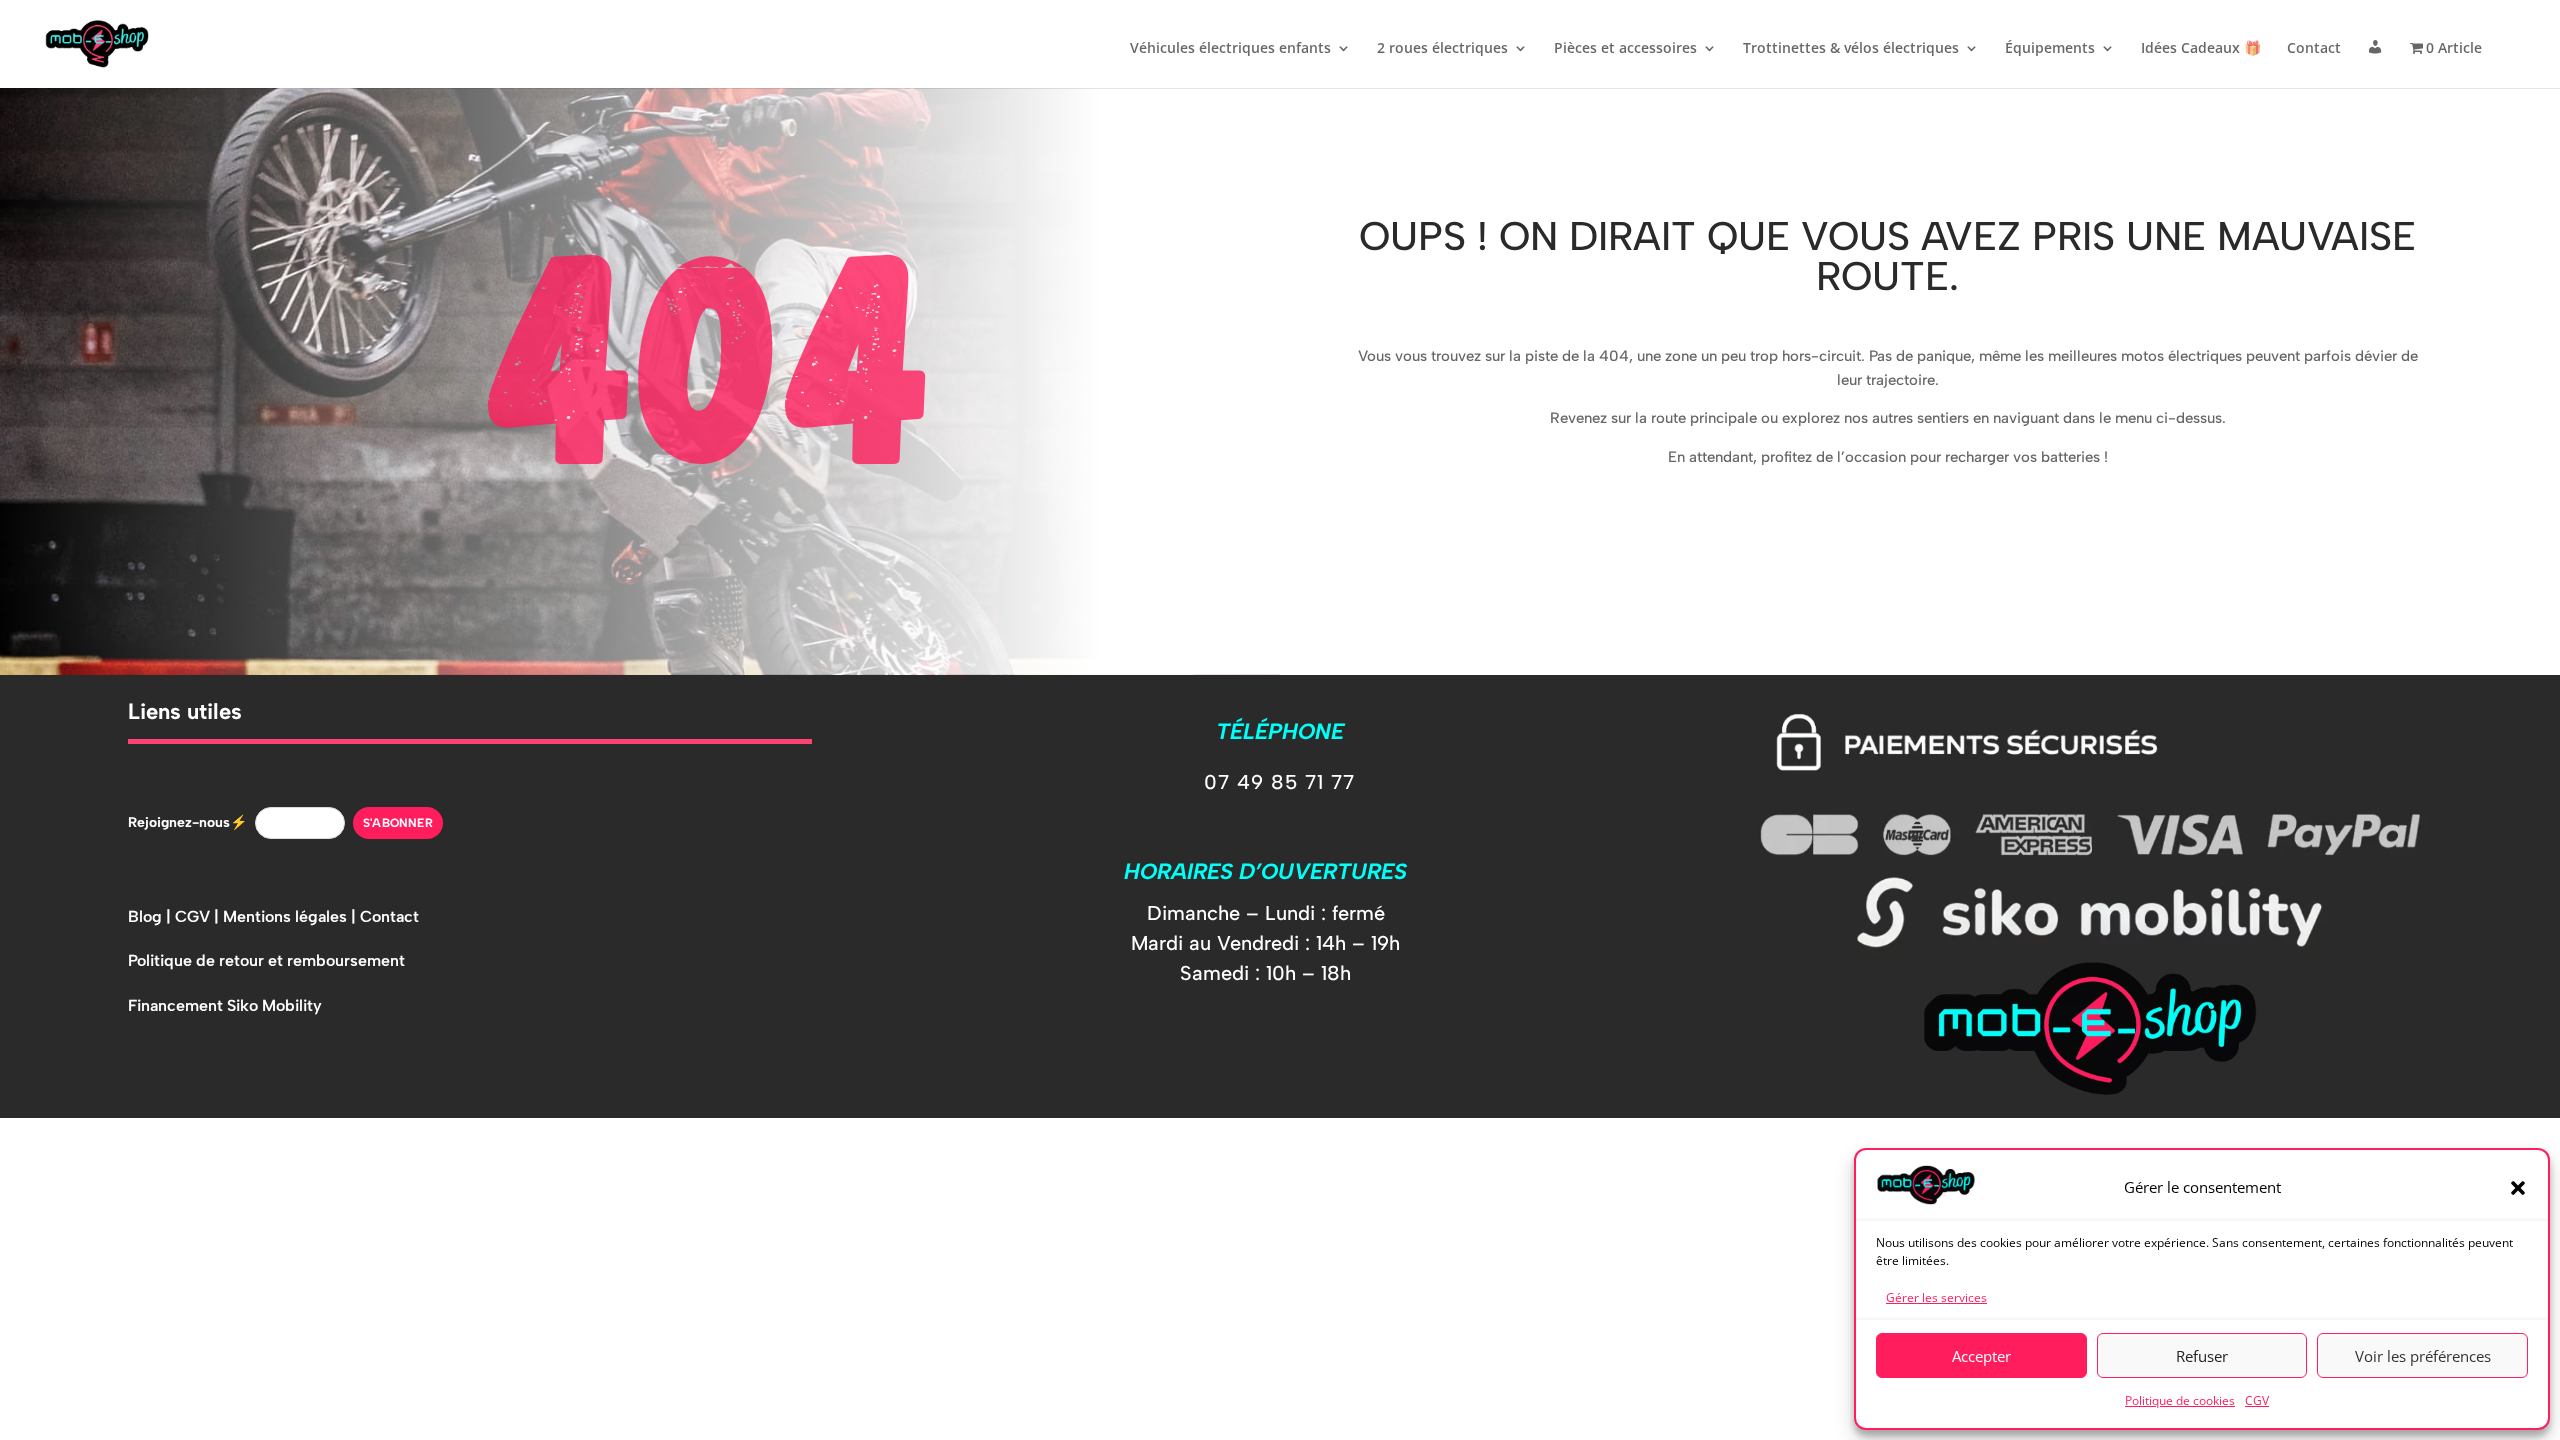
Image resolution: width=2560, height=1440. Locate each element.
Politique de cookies (2180, 1400)
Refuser (2202, 1356)
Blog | (151, 916)
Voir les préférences (2423, 1356)
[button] (2518, 1188)
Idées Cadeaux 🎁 (2201, 49)
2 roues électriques (1442, 49)
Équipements (2050, 49)
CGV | (199, 916)
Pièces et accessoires (1625, 49)
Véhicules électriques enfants (1230, 49)
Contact (2314, 49)
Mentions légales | (291, 916)
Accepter (1981, 1356)
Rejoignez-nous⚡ (187, 822)
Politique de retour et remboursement (266, 960)
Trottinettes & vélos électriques (1851, 49)
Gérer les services (1936, 1297)
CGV (2257, 1400)
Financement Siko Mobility (225, 1005)
